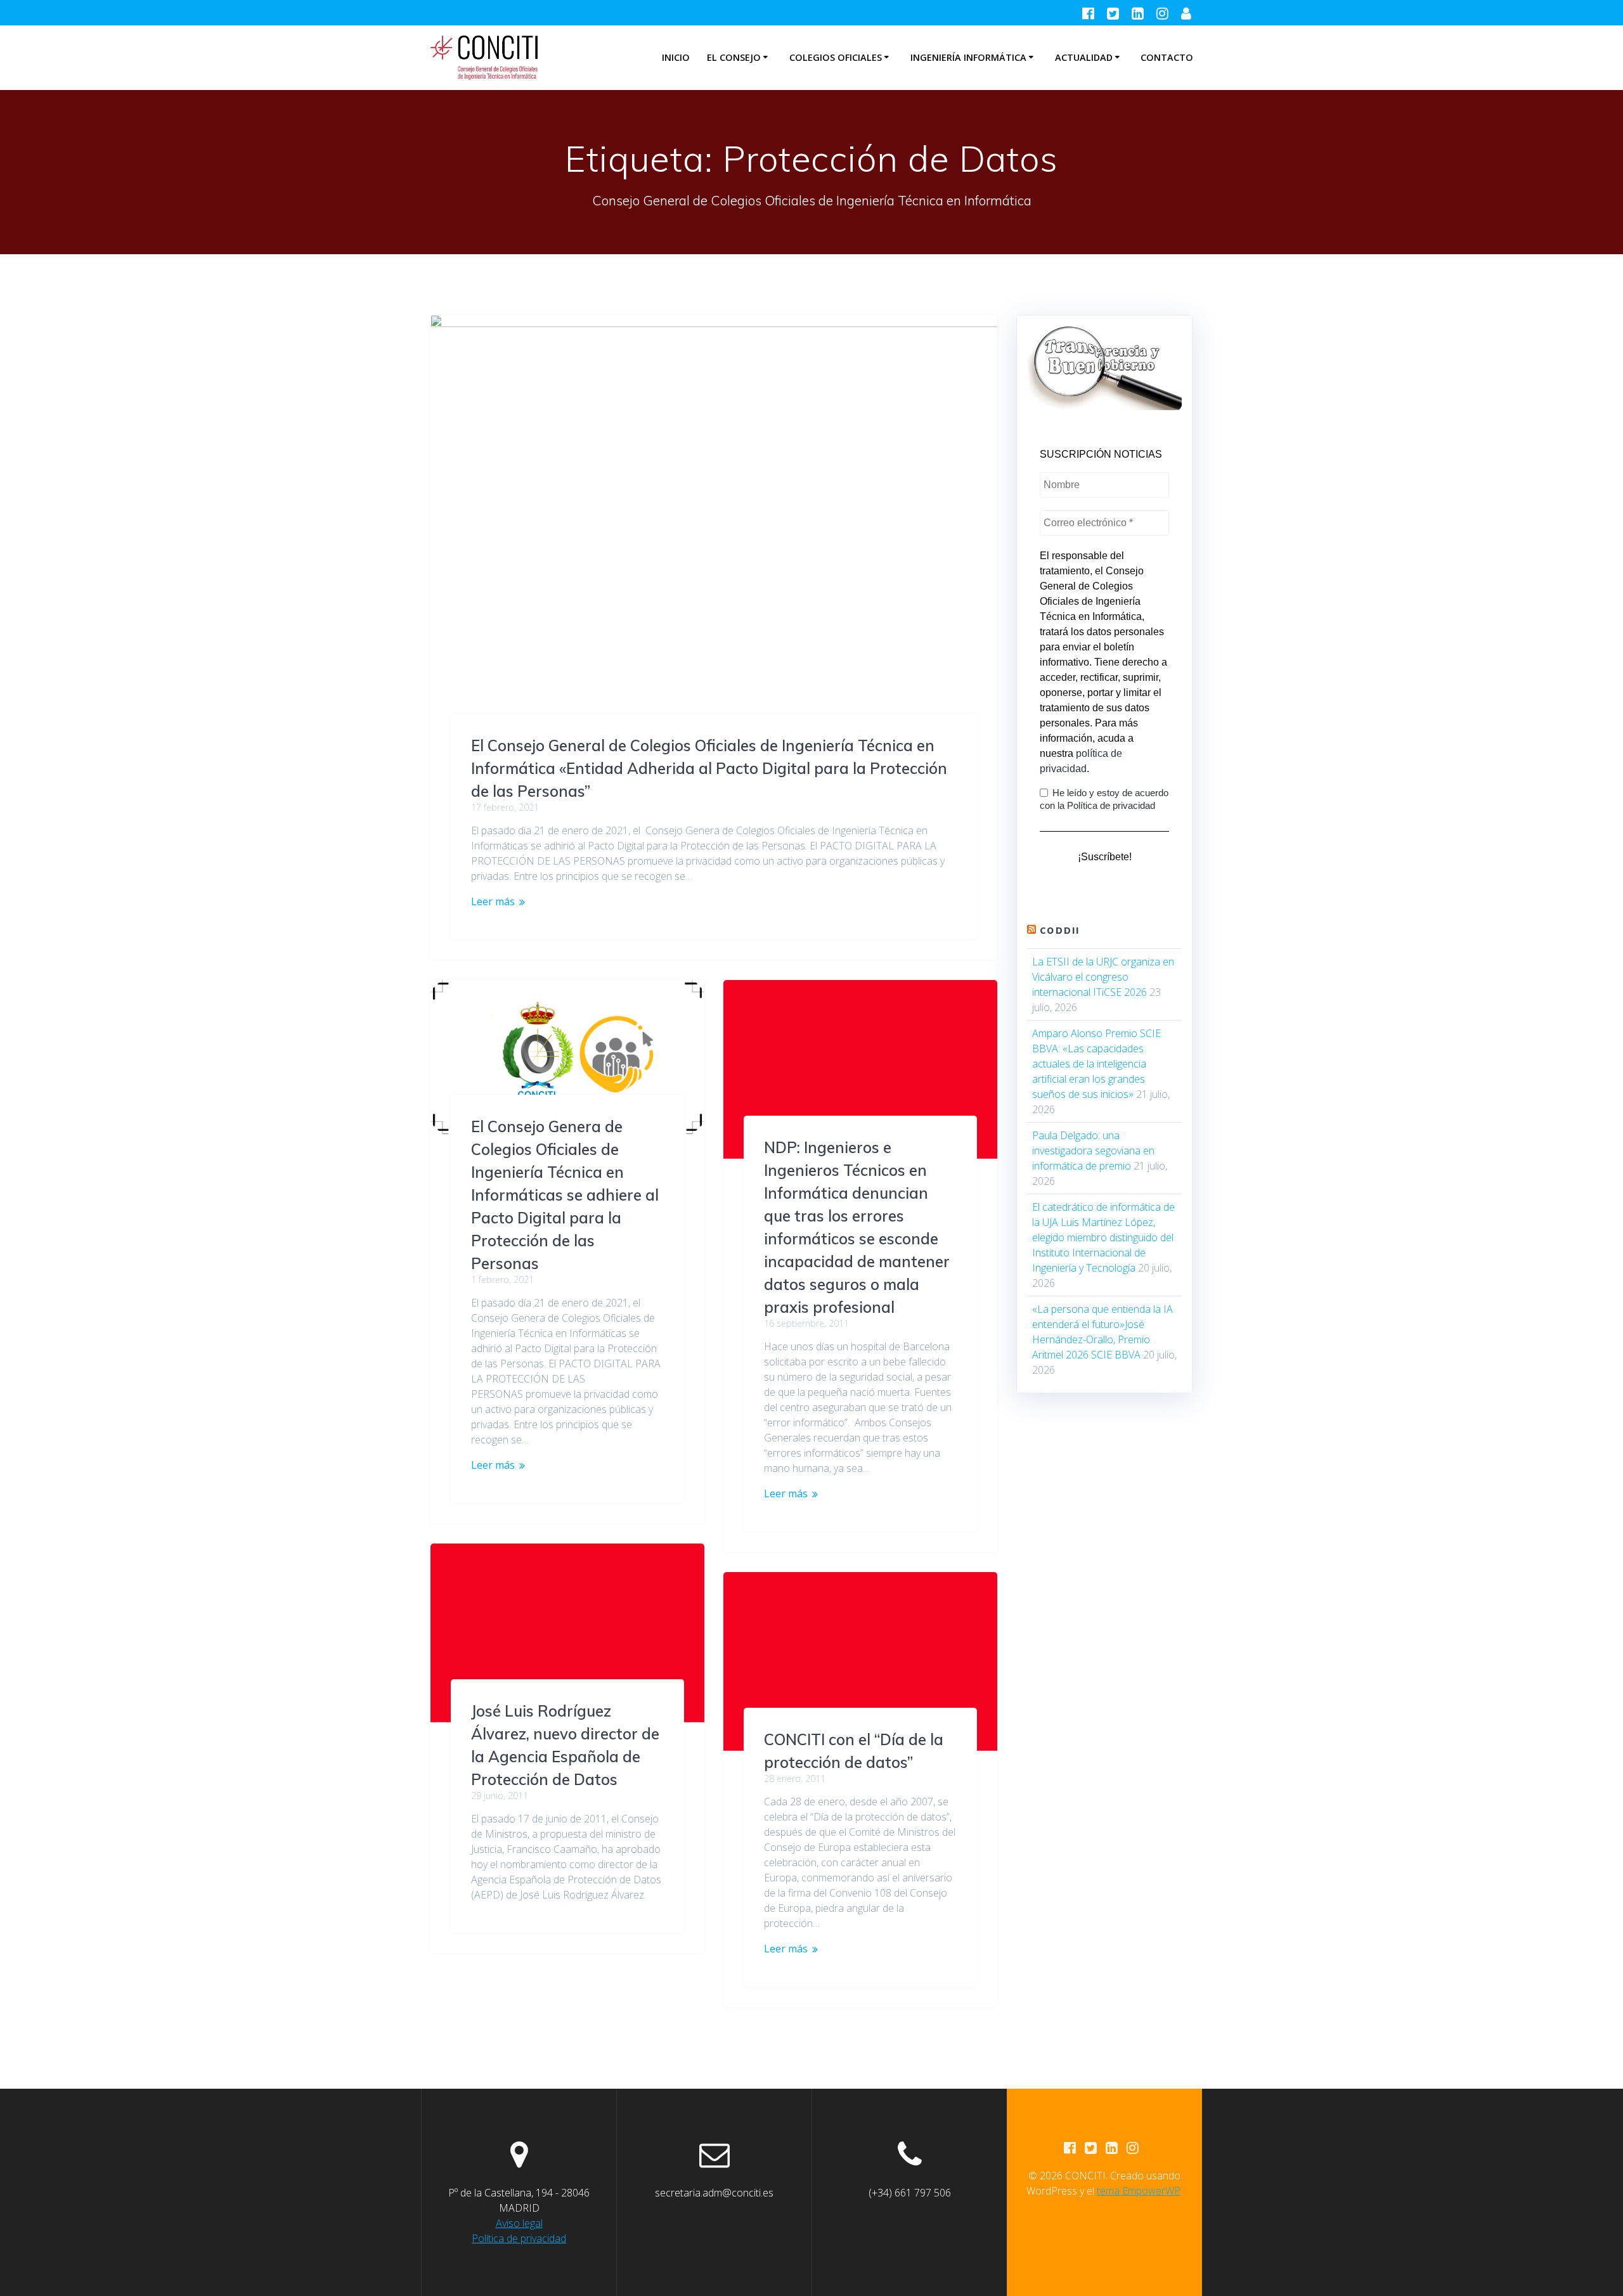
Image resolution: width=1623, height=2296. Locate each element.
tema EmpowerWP (1139, 2191)
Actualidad (1084, 57)
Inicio (676, 57)
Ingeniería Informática (968, 57)
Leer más (493, 901)
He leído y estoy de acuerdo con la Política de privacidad (1104, 799)
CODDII (1060, 931)
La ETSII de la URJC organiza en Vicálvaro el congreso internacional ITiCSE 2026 (1103, 977)
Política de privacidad (519, 2238)
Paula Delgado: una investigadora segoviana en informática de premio (1093, 1151)
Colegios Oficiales (836, 57)
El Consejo (734, 57)
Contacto (1167, 57)
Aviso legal (519, 2223)
